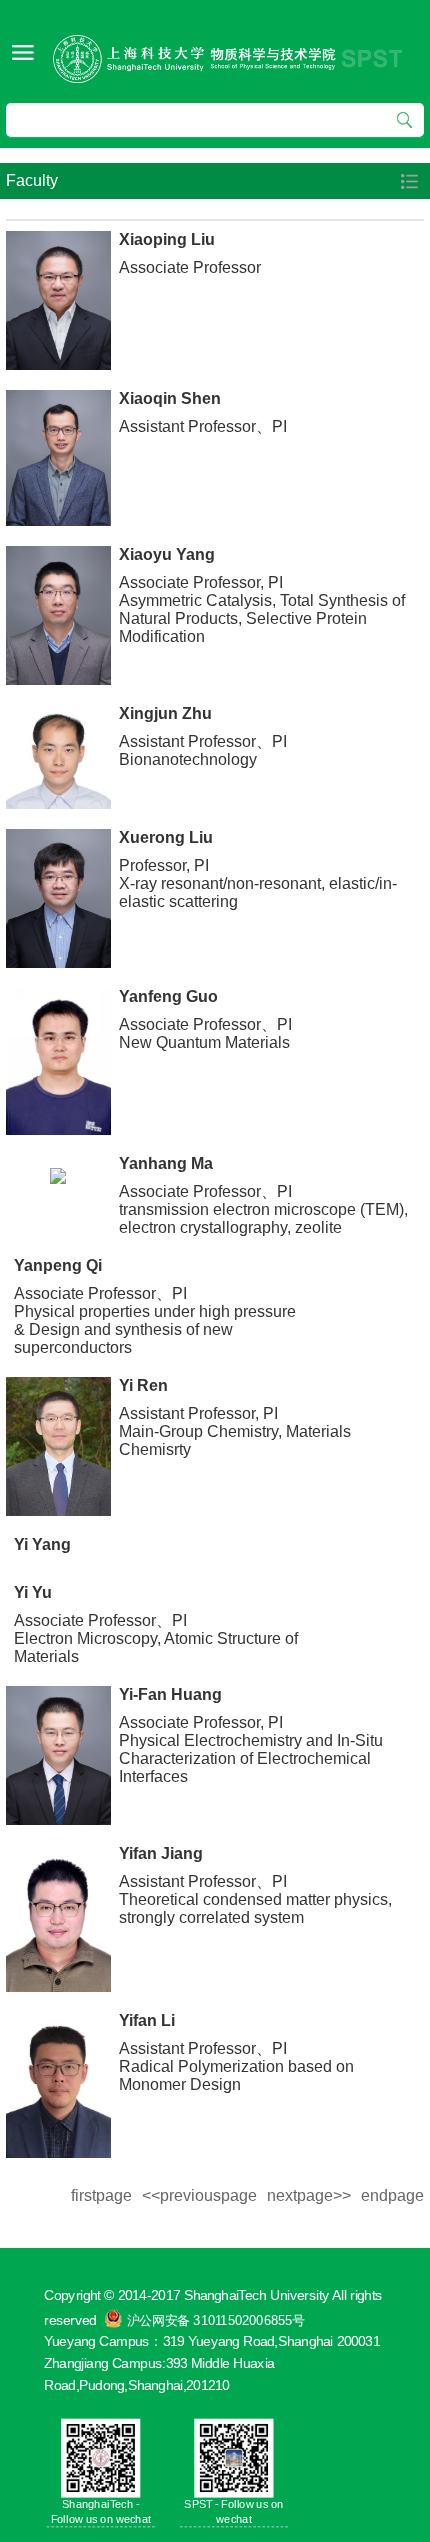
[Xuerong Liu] (58, 898)
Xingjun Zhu (165, 713)
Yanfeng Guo (168, 996)
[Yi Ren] (58, 1447)
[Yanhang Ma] (58, 1175)
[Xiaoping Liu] (58, 300)
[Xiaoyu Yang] (58, 615)
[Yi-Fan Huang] (58, 1755)
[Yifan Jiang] (58, 1918)
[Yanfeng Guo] (58, 1061)
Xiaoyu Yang (167, 554)
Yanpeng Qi (58, 1265)
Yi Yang (42, 1544)
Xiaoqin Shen (170, 398)
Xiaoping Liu (167, 239)
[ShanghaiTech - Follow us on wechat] (100, 2457)
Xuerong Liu (166, 837)
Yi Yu (33, 1592)
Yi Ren (143, 1385)
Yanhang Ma (166, 1163)
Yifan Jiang (161, 1853)
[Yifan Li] (58, 2085)
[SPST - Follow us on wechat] (233, 2457)
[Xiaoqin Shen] (58, 458)
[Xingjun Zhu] (58, 757)
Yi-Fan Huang (170, 1694)
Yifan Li (147, 2020)
